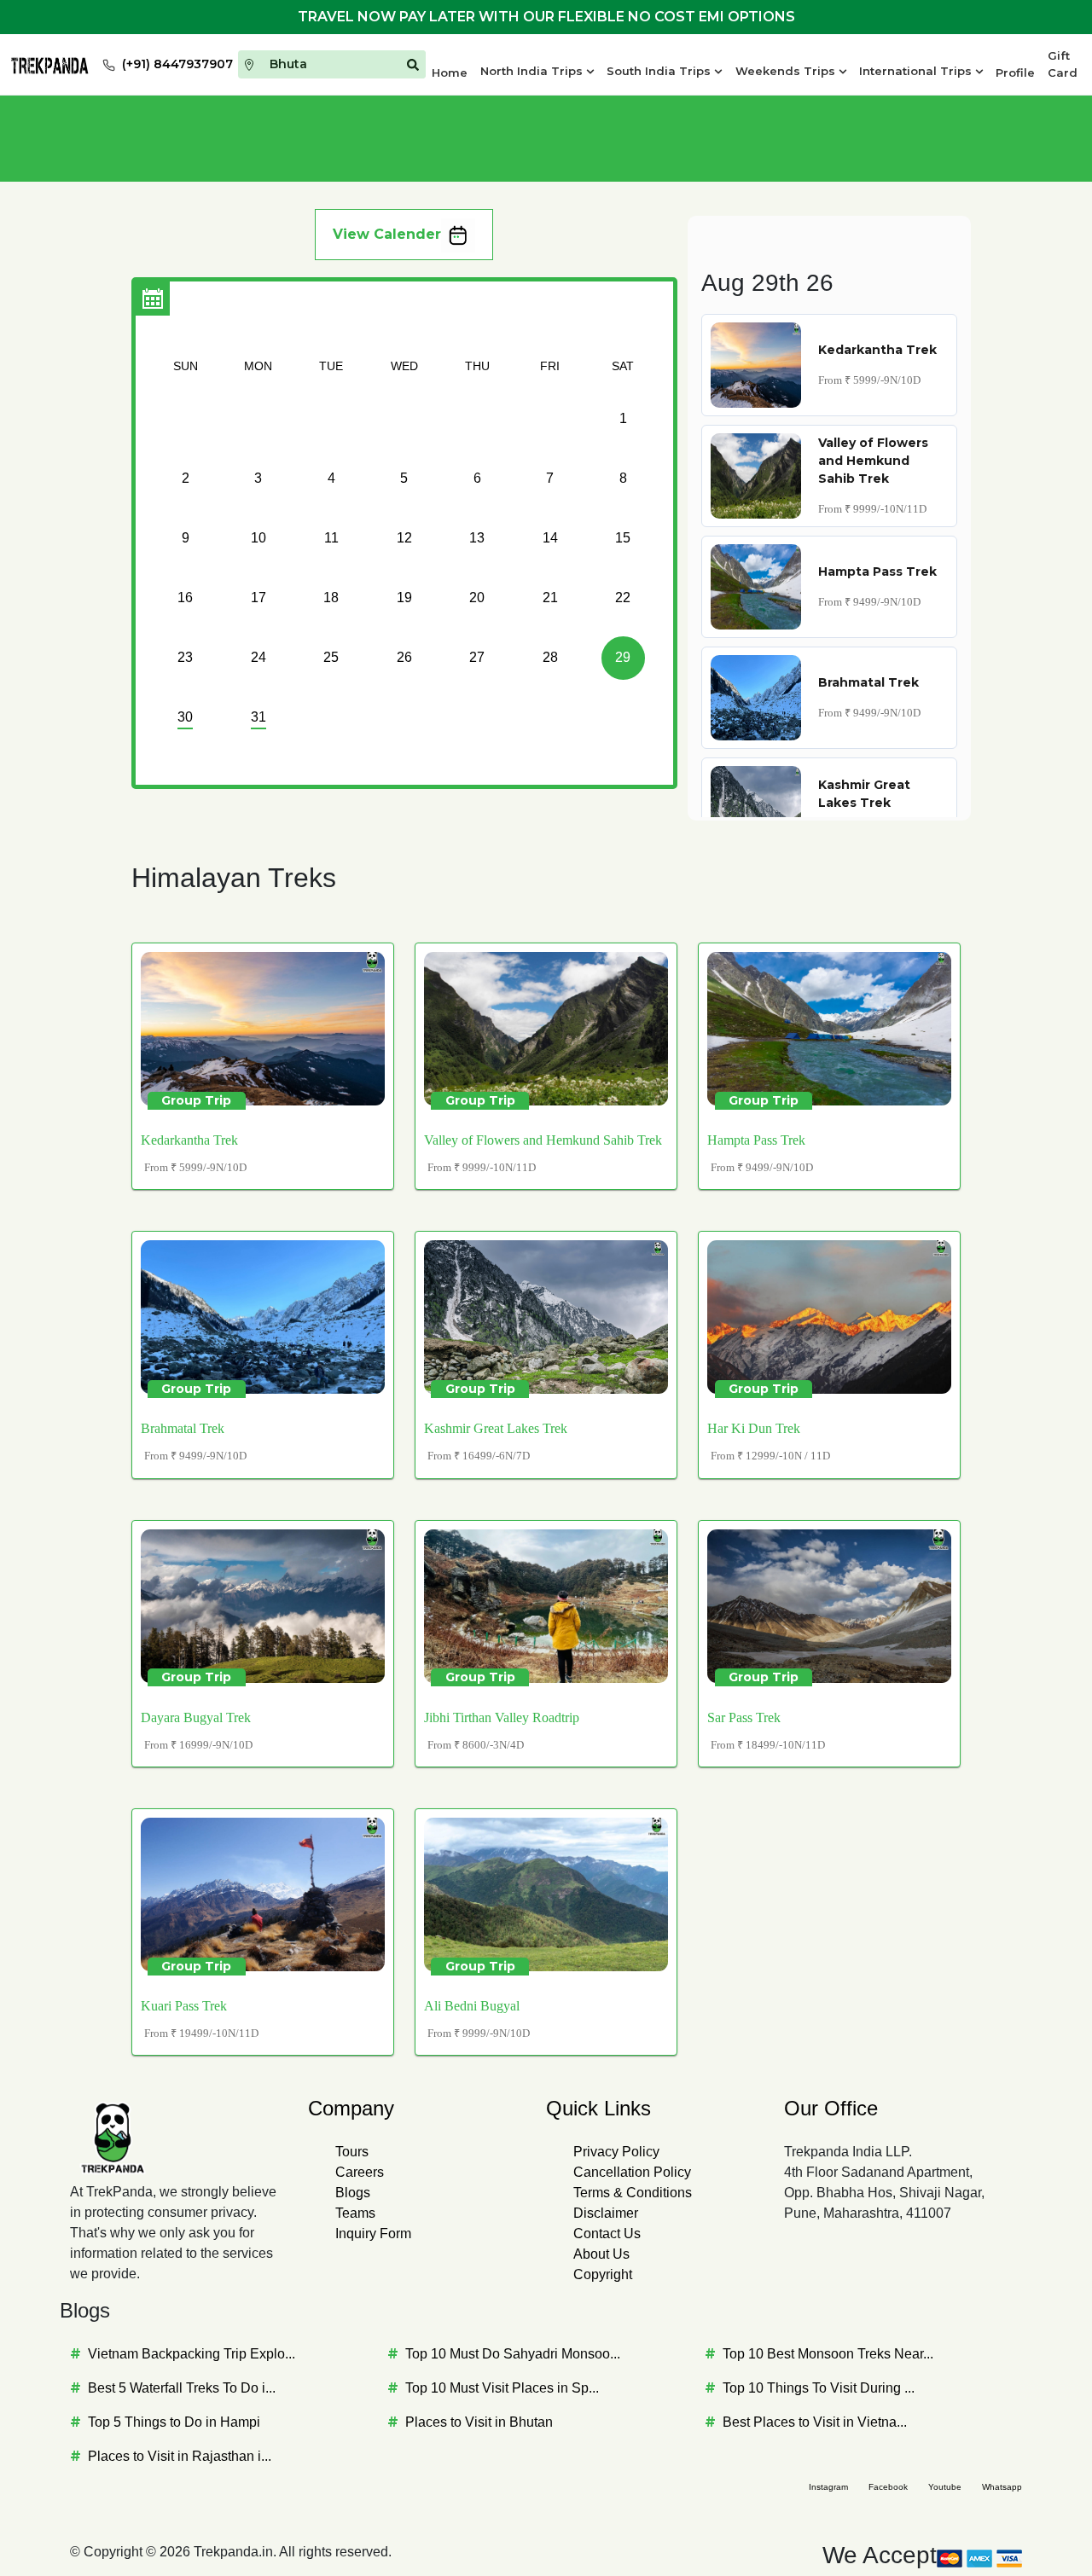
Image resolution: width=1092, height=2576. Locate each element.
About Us (601, 2254)
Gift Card (1063, 64)
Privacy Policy (616, 2152)
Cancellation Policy (632, 2172)
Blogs (353, 2193)
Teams (355, 2213)
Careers (360, 2172)
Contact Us (607, 2234)
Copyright (603, 2274)
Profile (1015, 73)
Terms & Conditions (633, 2193)
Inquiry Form (373, 2234)
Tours (352, 2152)
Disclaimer (606, 2213)
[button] (537, 72)
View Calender (387, 234)
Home (450, 73)
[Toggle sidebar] (153, 299)
